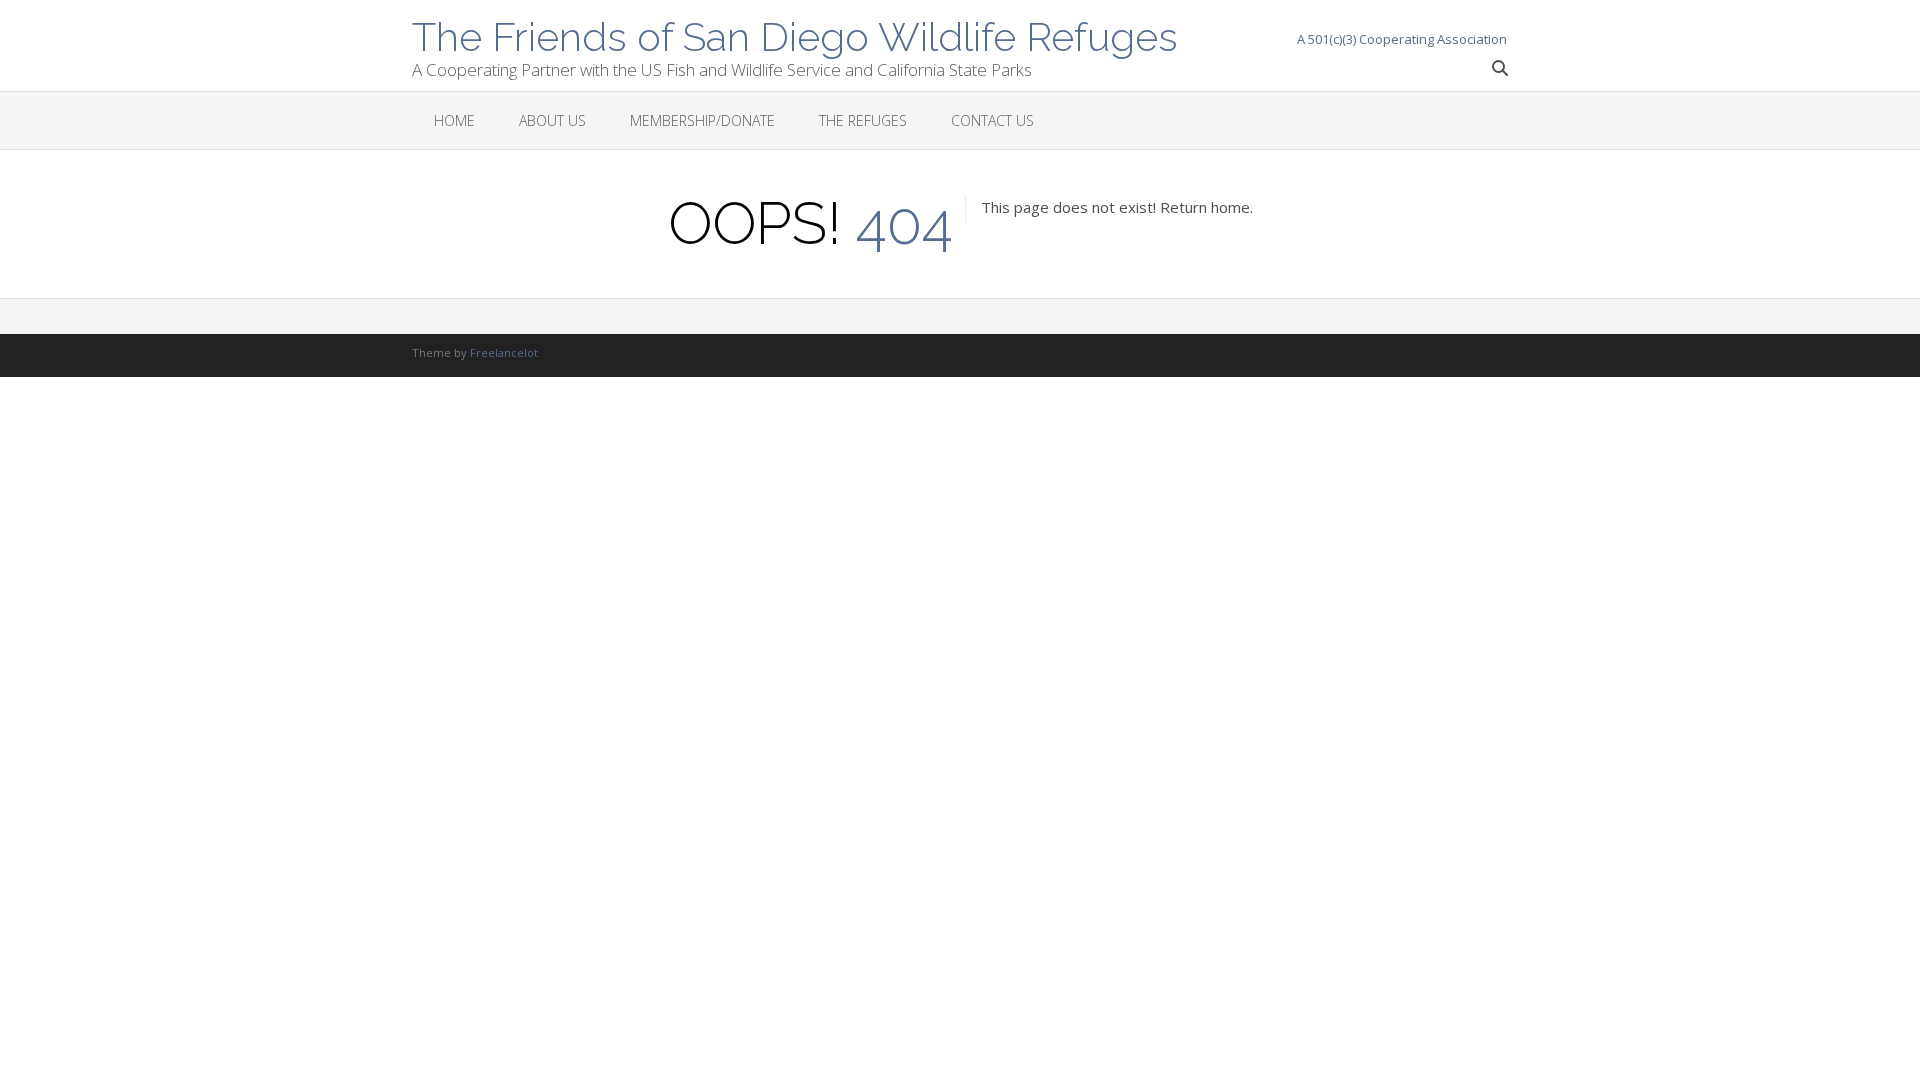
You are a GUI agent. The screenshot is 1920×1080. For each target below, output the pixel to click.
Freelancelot (504, 352)
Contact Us (992, 120)
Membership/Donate (702, 120)
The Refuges (863, 120)
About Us (552, 120)
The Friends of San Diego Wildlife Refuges (795, 35)
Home (454, 120)
